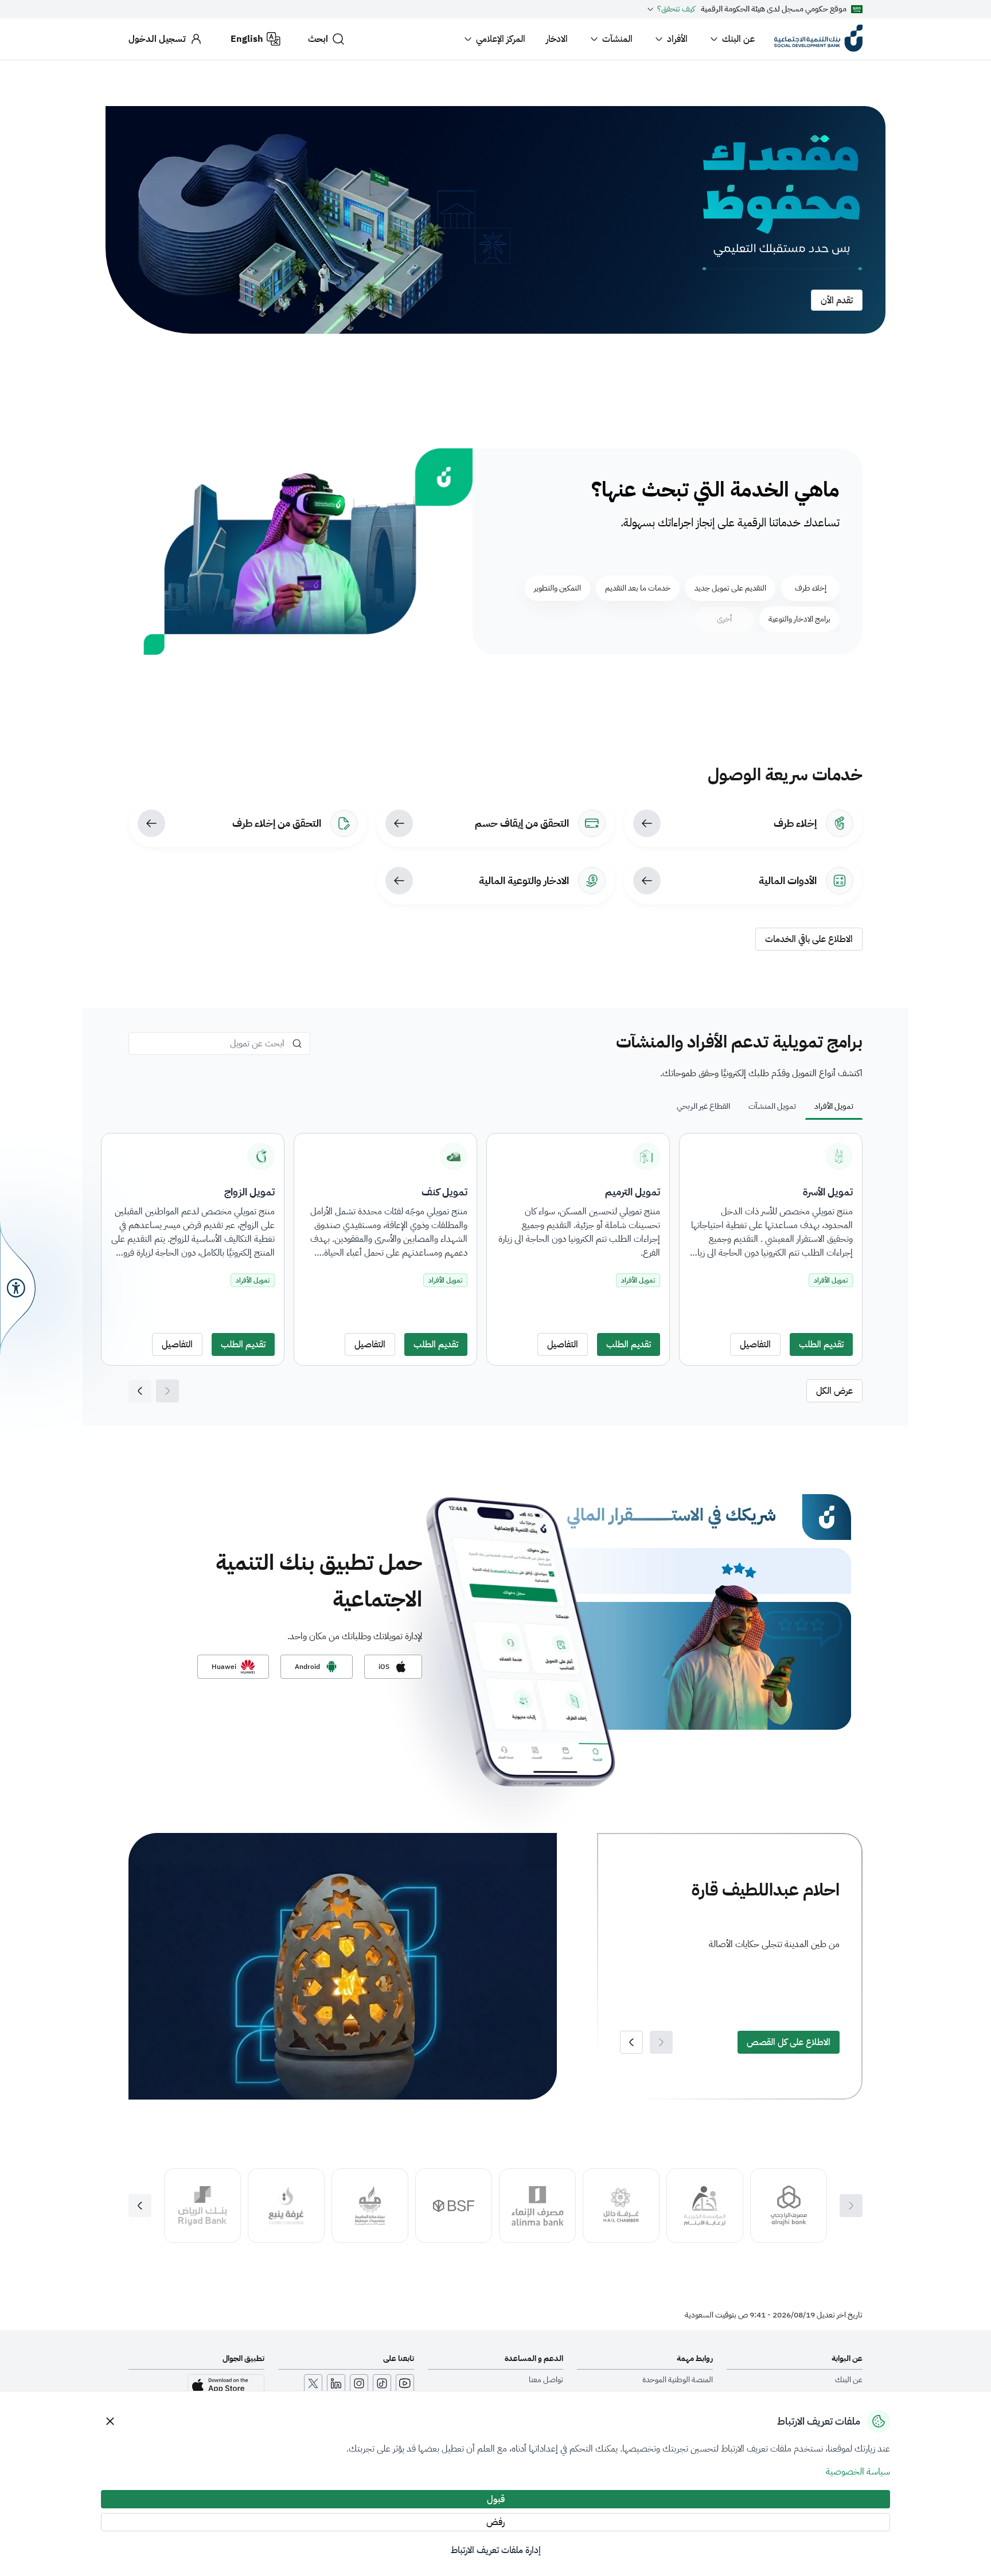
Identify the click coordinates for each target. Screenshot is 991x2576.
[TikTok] (382, 2383)
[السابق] (140, 1391)
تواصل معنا (546, 2380)
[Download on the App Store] (226, 2386)
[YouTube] (405, 2383)
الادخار (557, 39)
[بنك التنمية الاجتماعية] (818, 39)
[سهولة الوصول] (18, 1288)
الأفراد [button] (677, 39)
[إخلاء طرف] (647, 823)
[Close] (110, 2421)
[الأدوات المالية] (647, 881)
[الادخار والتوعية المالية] (399, 881)
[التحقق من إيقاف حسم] (399, 823)
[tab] (834, 1107)
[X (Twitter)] (313, 2383)
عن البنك (738, 39)
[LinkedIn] (336, 2383)
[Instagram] (359, 2383)
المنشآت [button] (617, 39)
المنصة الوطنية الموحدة (678, 2380)
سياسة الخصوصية (858, 2472)
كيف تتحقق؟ (676, 9)
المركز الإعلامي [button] (501, 39)
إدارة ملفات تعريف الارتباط (496, 2550)
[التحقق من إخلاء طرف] (151, 823)
